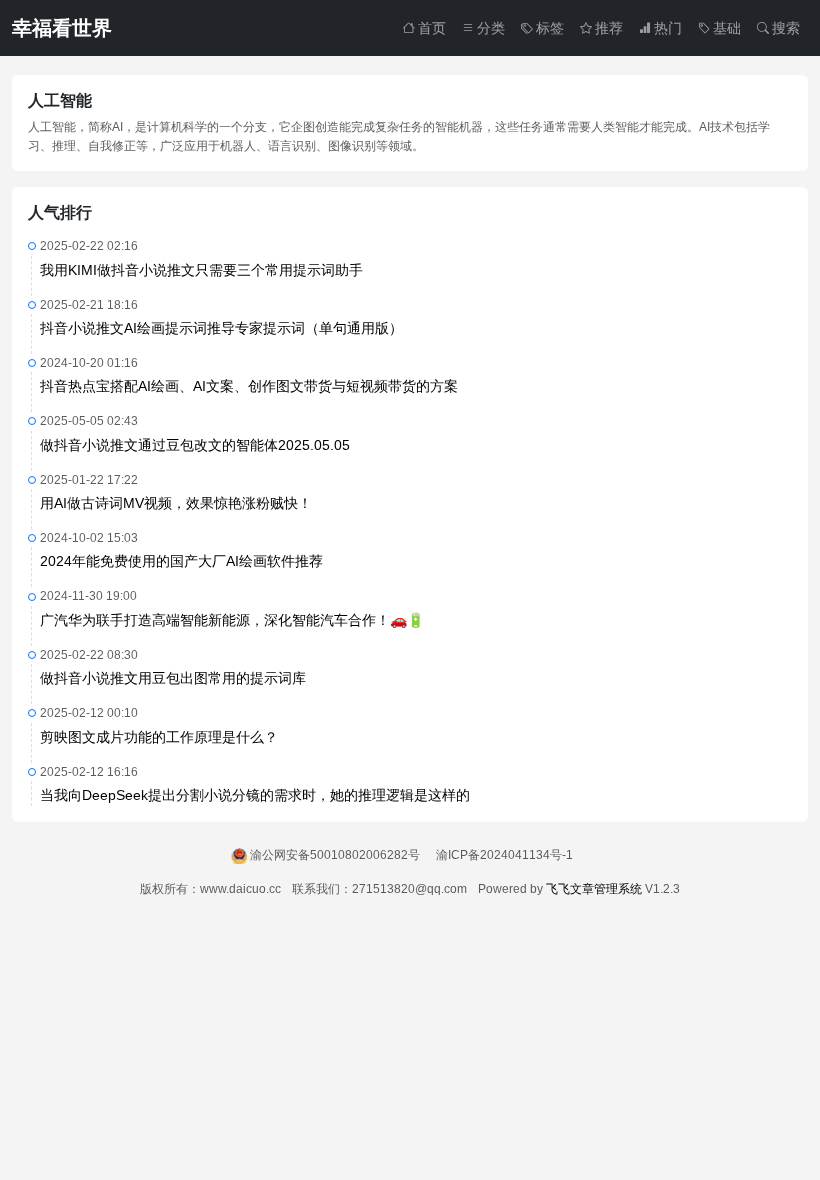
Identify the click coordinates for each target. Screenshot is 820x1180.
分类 (491, 28)
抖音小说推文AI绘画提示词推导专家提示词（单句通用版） (221, 328)
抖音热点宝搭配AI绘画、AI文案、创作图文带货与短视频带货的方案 (249, 386)
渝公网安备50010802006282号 (335, 855)
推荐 (609, 28)
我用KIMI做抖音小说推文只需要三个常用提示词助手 (201, 270)
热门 (668, 28)
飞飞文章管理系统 (594, 889)
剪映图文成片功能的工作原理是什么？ (159, 737)
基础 (727, 28)
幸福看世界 (62, 28)
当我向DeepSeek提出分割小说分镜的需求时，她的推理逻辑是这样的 (255, 795)
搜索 (786, 28)
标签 (550, 28)
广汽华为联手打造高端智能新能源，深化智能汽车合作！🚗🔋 (232, 620)
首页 (432, 28)
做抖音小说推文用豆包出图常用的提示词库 (173, 678)
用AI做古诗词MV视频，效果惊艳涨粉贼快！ (176, 503)
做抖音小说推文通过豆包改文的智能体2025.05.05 (195, 445)
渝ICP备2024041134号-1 (504, 855)
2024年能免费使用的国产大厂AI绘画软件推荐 (181, 561)
